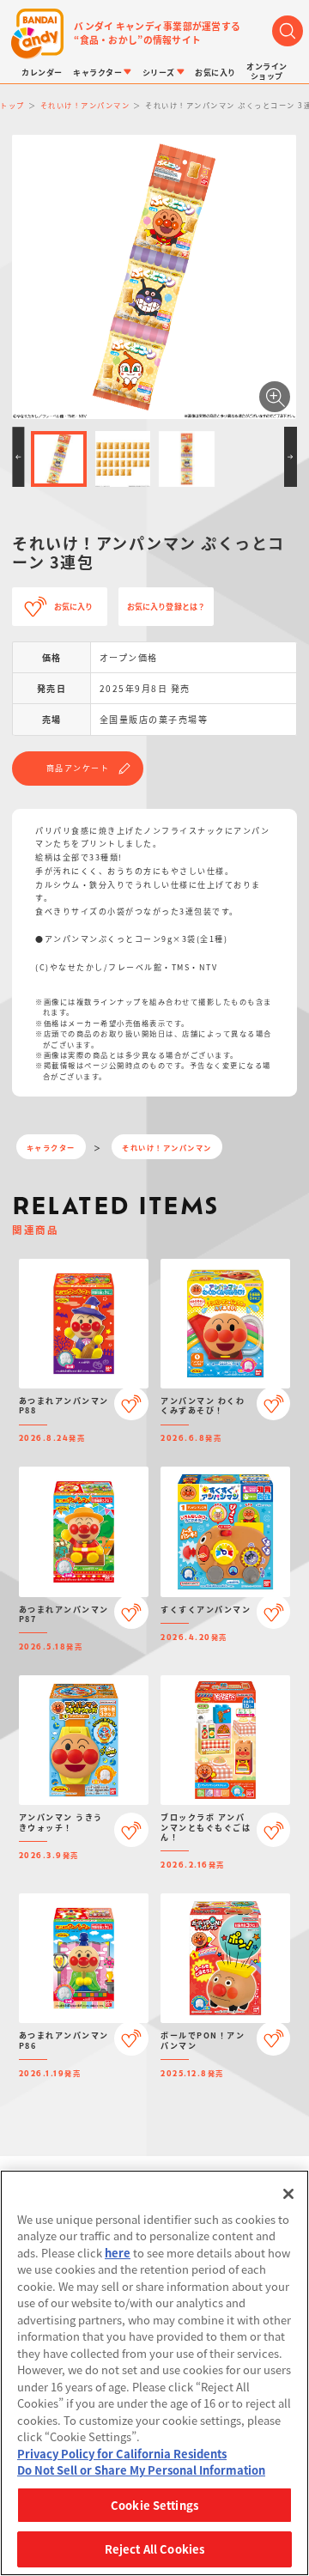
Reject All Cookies (154, 2549)
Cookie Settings (154, 2505)
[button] (18, 457)
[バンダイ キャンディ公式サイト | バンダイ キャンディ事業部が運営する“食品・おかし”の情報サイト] (37, 34)
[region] (154, 2373)
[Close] (288, 2194)
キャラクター (51, 1147)
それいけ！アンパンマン (167, 1147)
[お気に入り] (131, 1404)
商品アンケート (78, 768)
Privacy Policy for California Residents (122, 2454)
